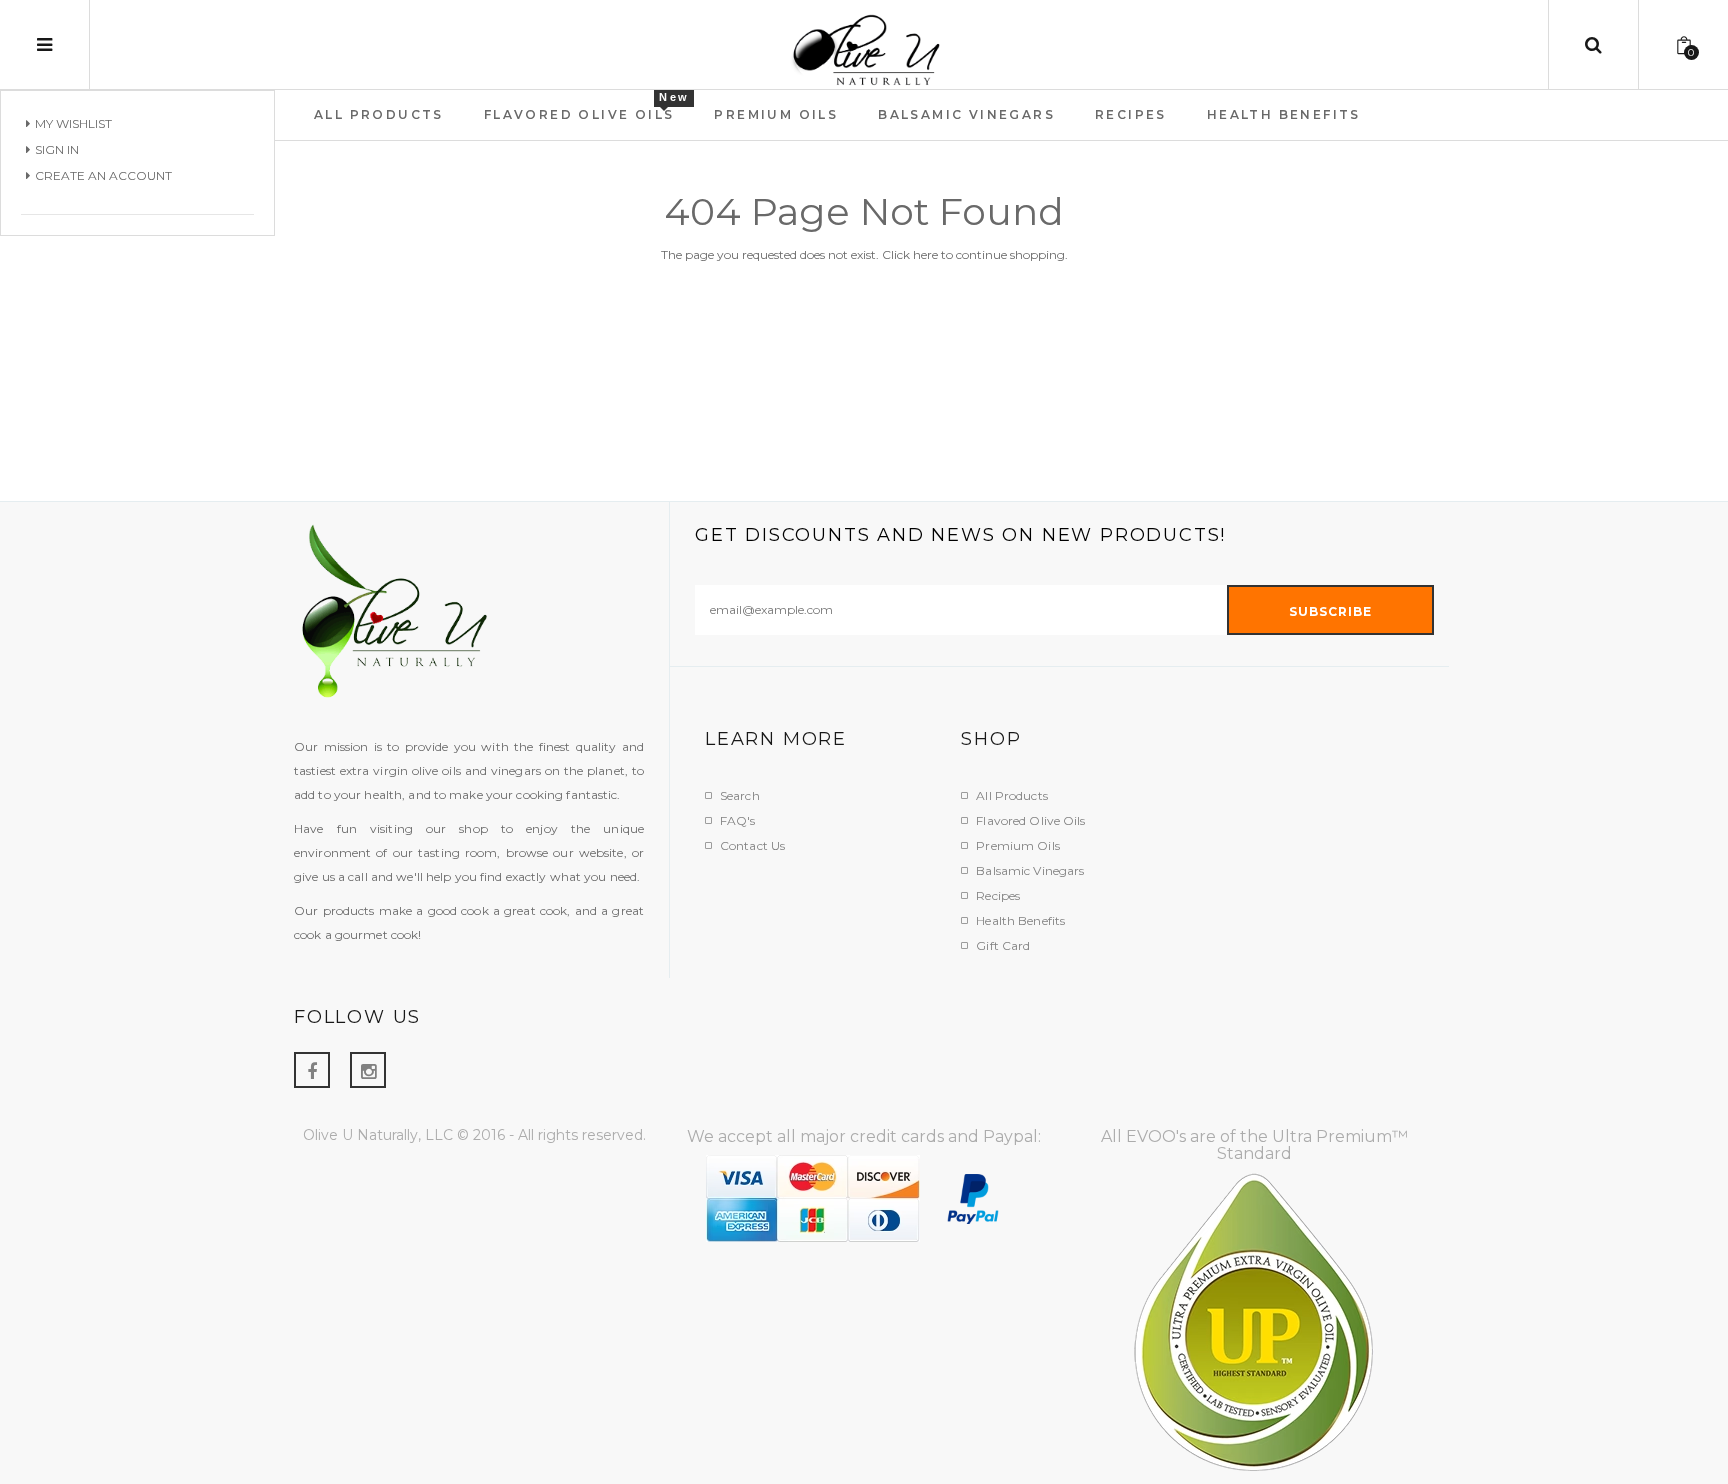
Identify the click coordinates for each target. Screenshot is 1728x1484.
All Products (1011, 795)
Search (740, 795)
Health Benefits (1020, 920)
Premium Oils (1017, 845)
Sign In (57, 149)
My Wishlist (73, 123)
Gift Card (1003, 945)
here (925, 254)
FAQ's (738, 820)
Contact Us (752, 845)
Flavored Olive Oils (1030, 820)
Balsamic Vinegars (1030, 870)
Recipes (998, 895)
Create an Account (103, 175)
